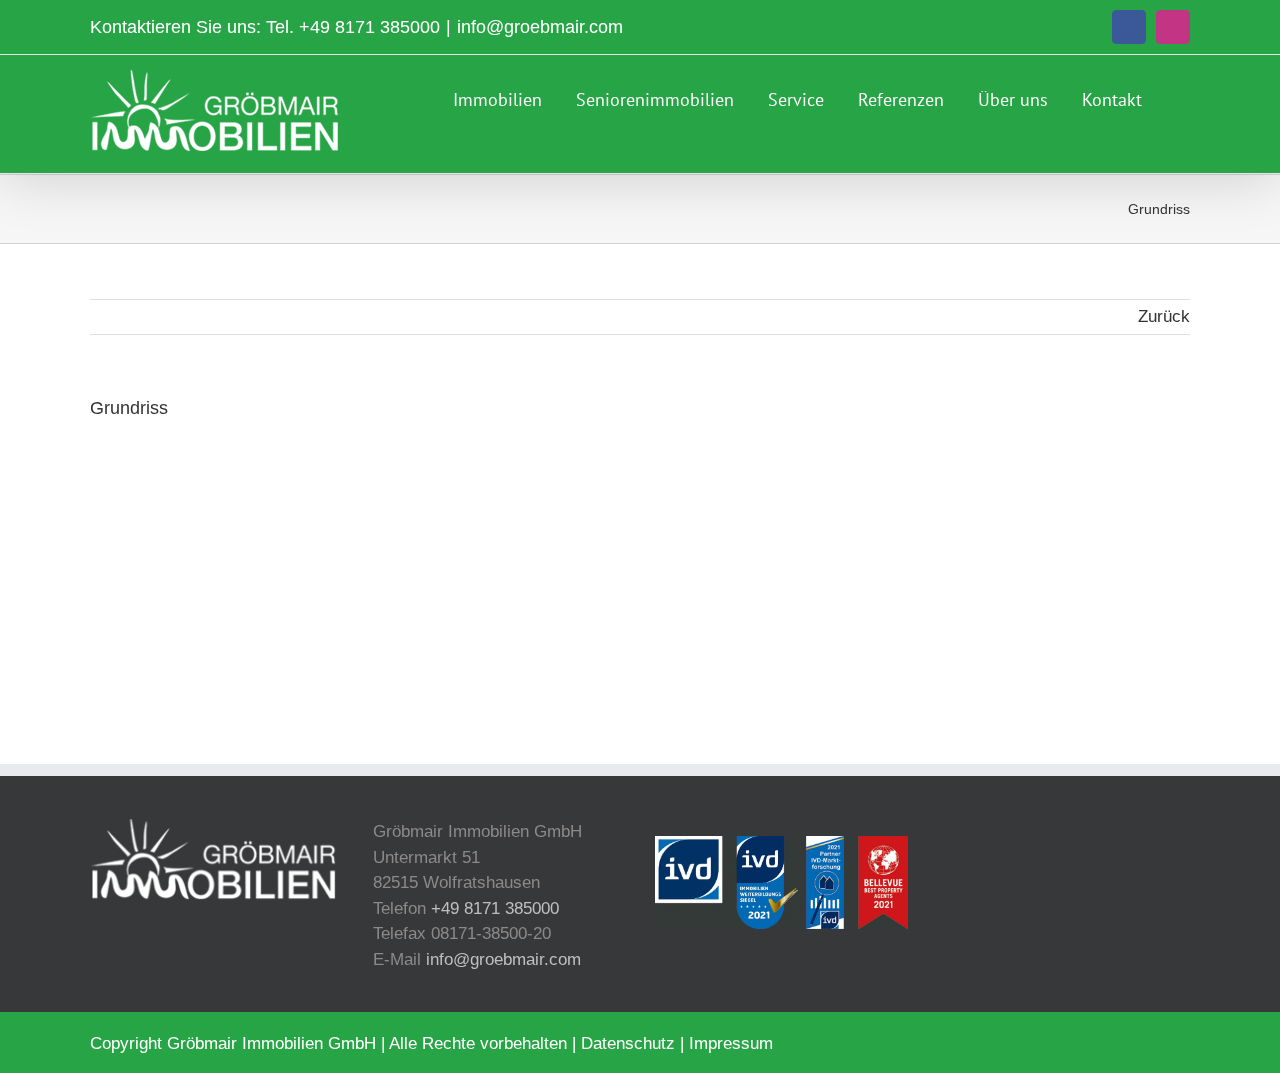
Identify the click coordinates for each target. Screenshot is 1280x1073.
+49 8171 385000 (369, 27)
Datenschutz (628, 1043)
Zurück (1164, 316)
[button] (1183, 97)
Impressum (731, 1043)
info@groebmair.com (540, 27)
